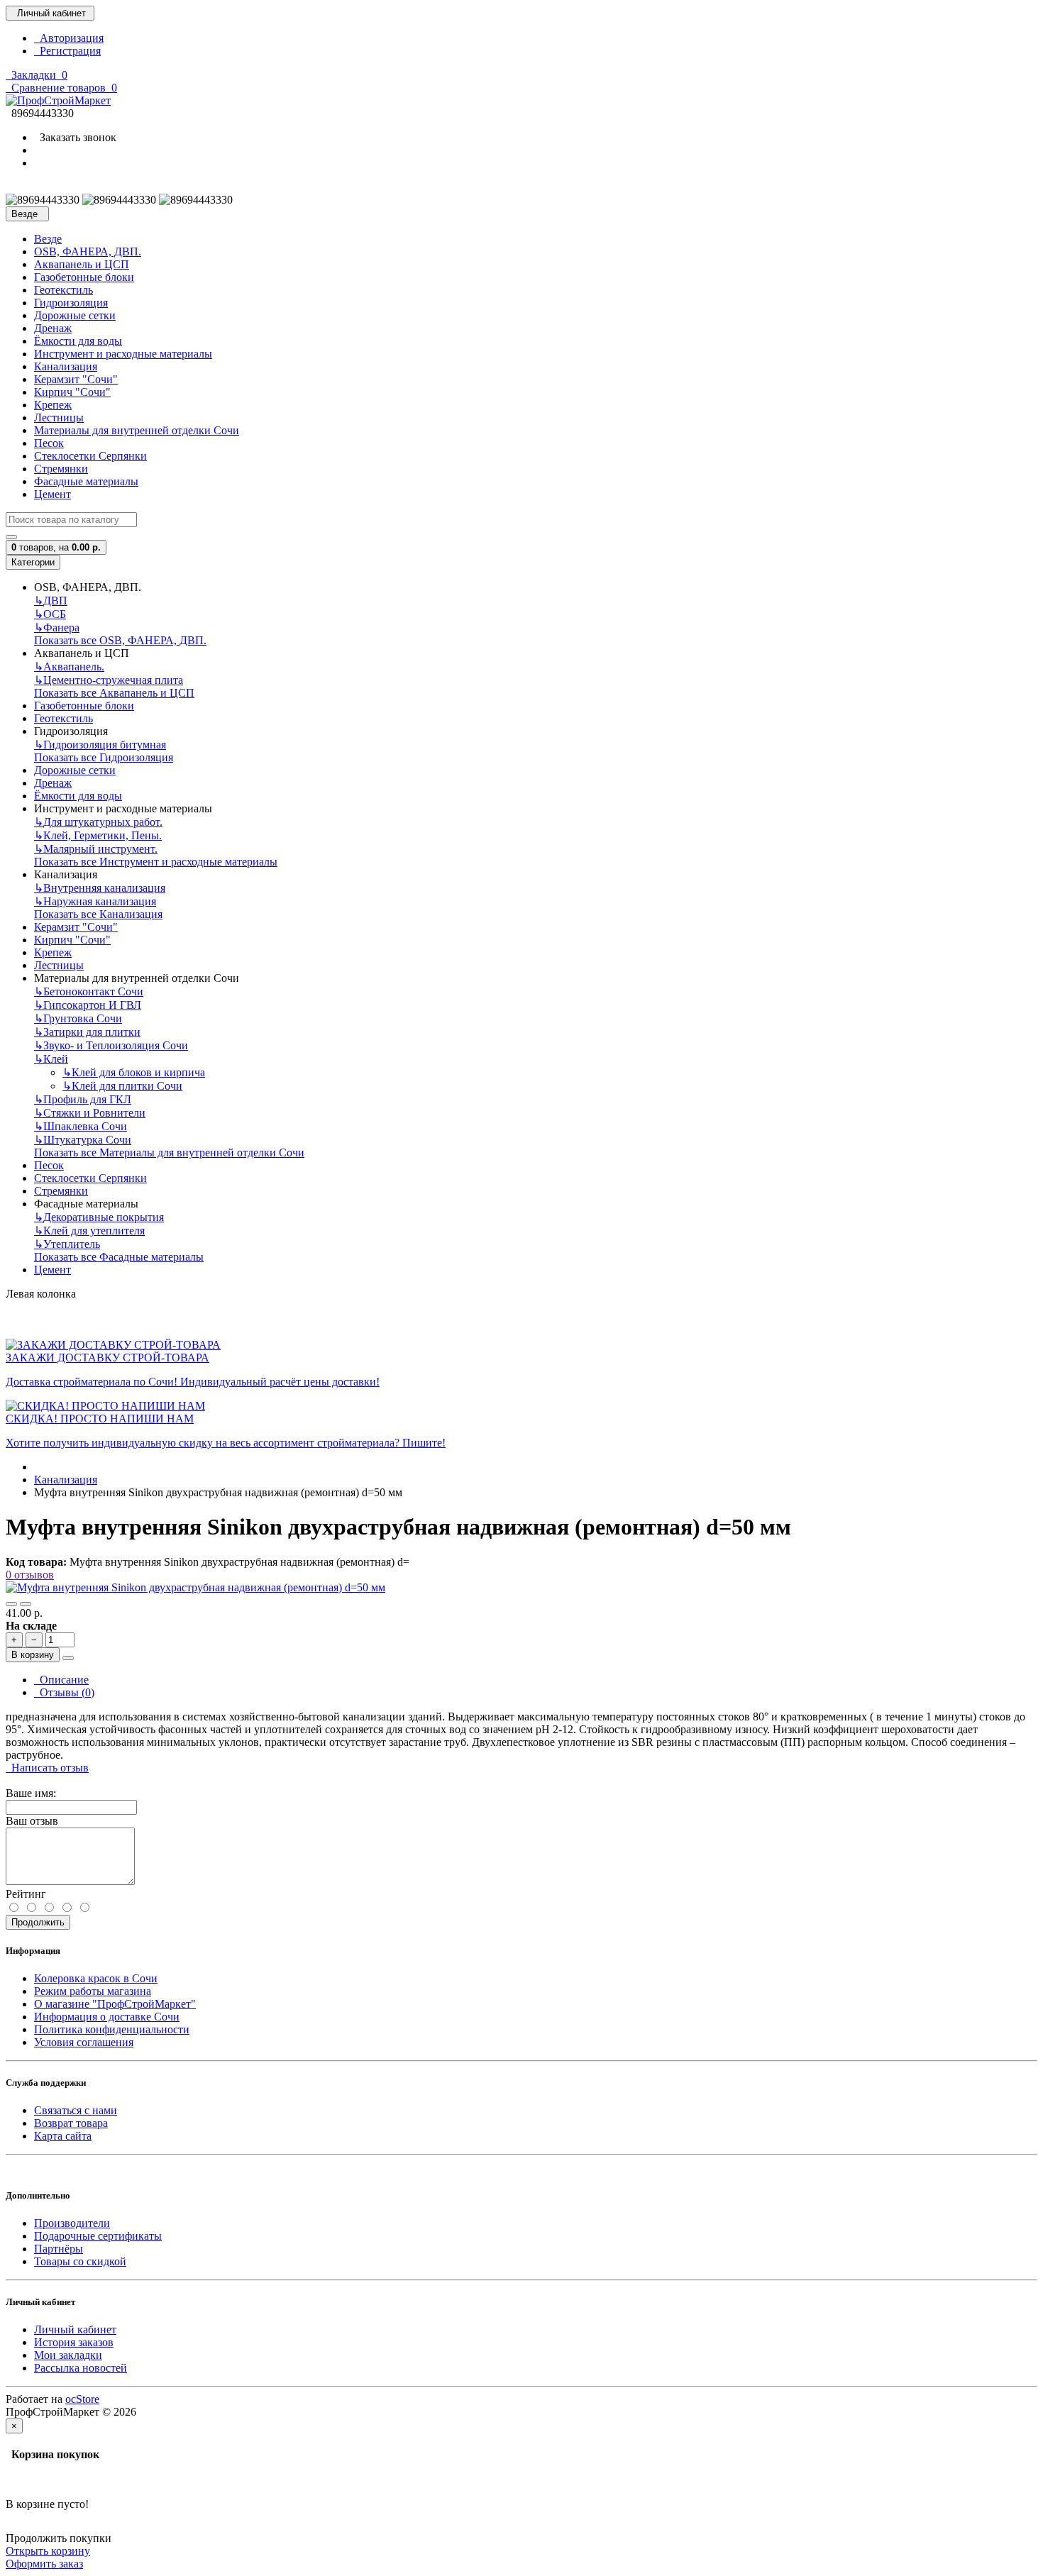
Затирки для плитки (87, 1032)
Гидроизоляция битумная (100, 745)
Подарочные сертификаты (98, 2236)
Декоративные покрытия (99, 1217)
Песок (49, 443)
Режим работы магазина (93, 1991)
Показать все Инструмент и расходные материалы (156, 862)
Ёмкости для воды (78, 341)
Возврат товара (71, 2123)
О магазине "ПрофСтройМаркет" (115, 2004)
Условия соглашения (84, 2042)
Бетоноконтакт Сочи (89, 991)
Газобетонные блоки (84, 277)
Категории (33, 562)
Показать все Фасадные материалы (119, 1257)
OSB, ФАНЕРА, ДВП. (88, 251)
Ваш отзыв (32, 1821)
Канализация (66, 366)
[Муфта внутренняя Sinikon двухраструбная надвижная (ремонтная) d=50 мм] (195, 1587)
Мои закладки (68, 2355)
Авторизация (69, 38)
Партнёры (59, 2249)
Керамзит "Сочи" (76, 379)
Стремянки (61, 469)
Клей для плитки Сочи (122, 1086)
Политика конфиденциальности (112, 2029)
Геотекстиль (64, 290)
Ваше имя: (31, 1793)
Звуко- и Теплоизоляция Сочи (111, 1045)
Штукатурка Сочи (83, 1140)
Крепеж (53, 405)
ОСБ (50, 614)
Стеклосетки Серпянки (90, 456)
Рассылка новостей (81, 2368)
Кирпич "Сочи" (72, 392)
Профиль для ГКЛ (83, 1099)
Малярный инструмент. (96, 849)
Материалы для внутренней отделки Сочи (137, 430)
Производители (72, 2223)
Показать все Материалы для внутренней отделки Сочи (169, 1152)
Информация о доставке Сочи (107, 2017)
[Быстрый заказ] (68, 1658)
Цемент (53, 494)
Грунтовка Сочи (78, 1018)
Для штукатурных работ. (98, 822)
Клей (51, 1059)
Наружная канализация (95, 901)
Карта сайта (63, 2136)
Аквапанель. (69, 667)
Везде (48, 239)
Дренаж (53, 328)
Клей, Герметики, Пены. (98, 835)
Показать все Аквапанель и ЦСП (114, 693)
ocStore (82, 2399)
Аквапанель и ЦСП (82, 264)
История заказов (74, 2342)
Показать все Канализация (98, 914)
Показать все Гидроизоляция (104, 757)
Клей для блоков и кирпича (134, 1072)
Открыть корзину (48, 2551)
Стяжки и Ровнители (90, 1113)
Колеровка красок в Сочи (96, 1978)
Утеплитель (67, 1244)
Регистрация (67, 51)
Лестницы (59, 418)
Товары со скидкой (80, 2261)
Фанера (57, 628)
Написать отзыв (47, 1768)
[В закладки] (11, 1604)
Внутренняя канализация (100, 888)
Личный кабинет (75, 2329)
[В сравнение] (26, 1604)
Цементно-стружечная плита (109, 680)
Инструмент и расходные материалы (123, 354)
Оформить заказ (44, 2564)
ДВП (51, 601)
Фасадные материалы (86, 481)
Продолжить (38, 1922)
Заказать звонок (75, 137)
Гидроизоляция (71, 303)
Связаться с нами (76, 2110)
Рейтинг (26, 1894)
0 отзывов (30, 1575)
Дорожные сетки (75, 315)
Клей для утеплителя (89, 1231)
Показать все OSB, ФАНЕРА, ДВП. (120, 640)
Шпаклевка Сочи (81, 1126)
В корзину (33, 1655)
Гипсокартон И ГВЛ (88, 1005)
